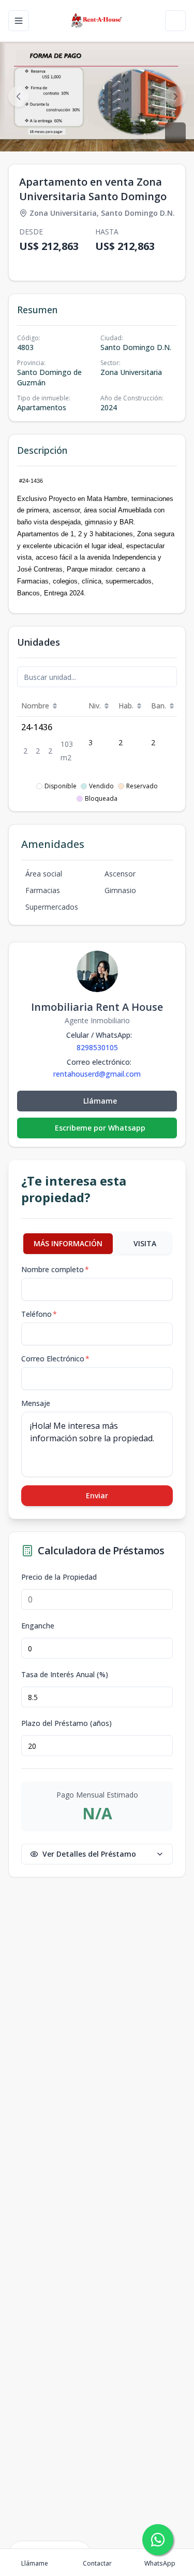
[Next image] (175, 96)
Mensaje (36, 1403)
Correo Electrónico (55, 1359)
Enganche (38, 1626)
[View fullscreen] (175, 133)
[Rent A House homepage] (97, 21)
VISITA (145, 1243)
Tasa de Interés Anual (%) (65, 1675)
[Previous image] (19, 96)
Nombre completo (55, 1269)
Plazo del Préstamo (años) (66, 1723)
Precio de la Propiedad (59, 1577)
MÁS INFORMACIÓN (68, 1243)
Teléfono (39, 1314)
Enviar (97, 1495)
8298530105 (97, 1047)
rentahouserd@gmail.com (97, 1074)
